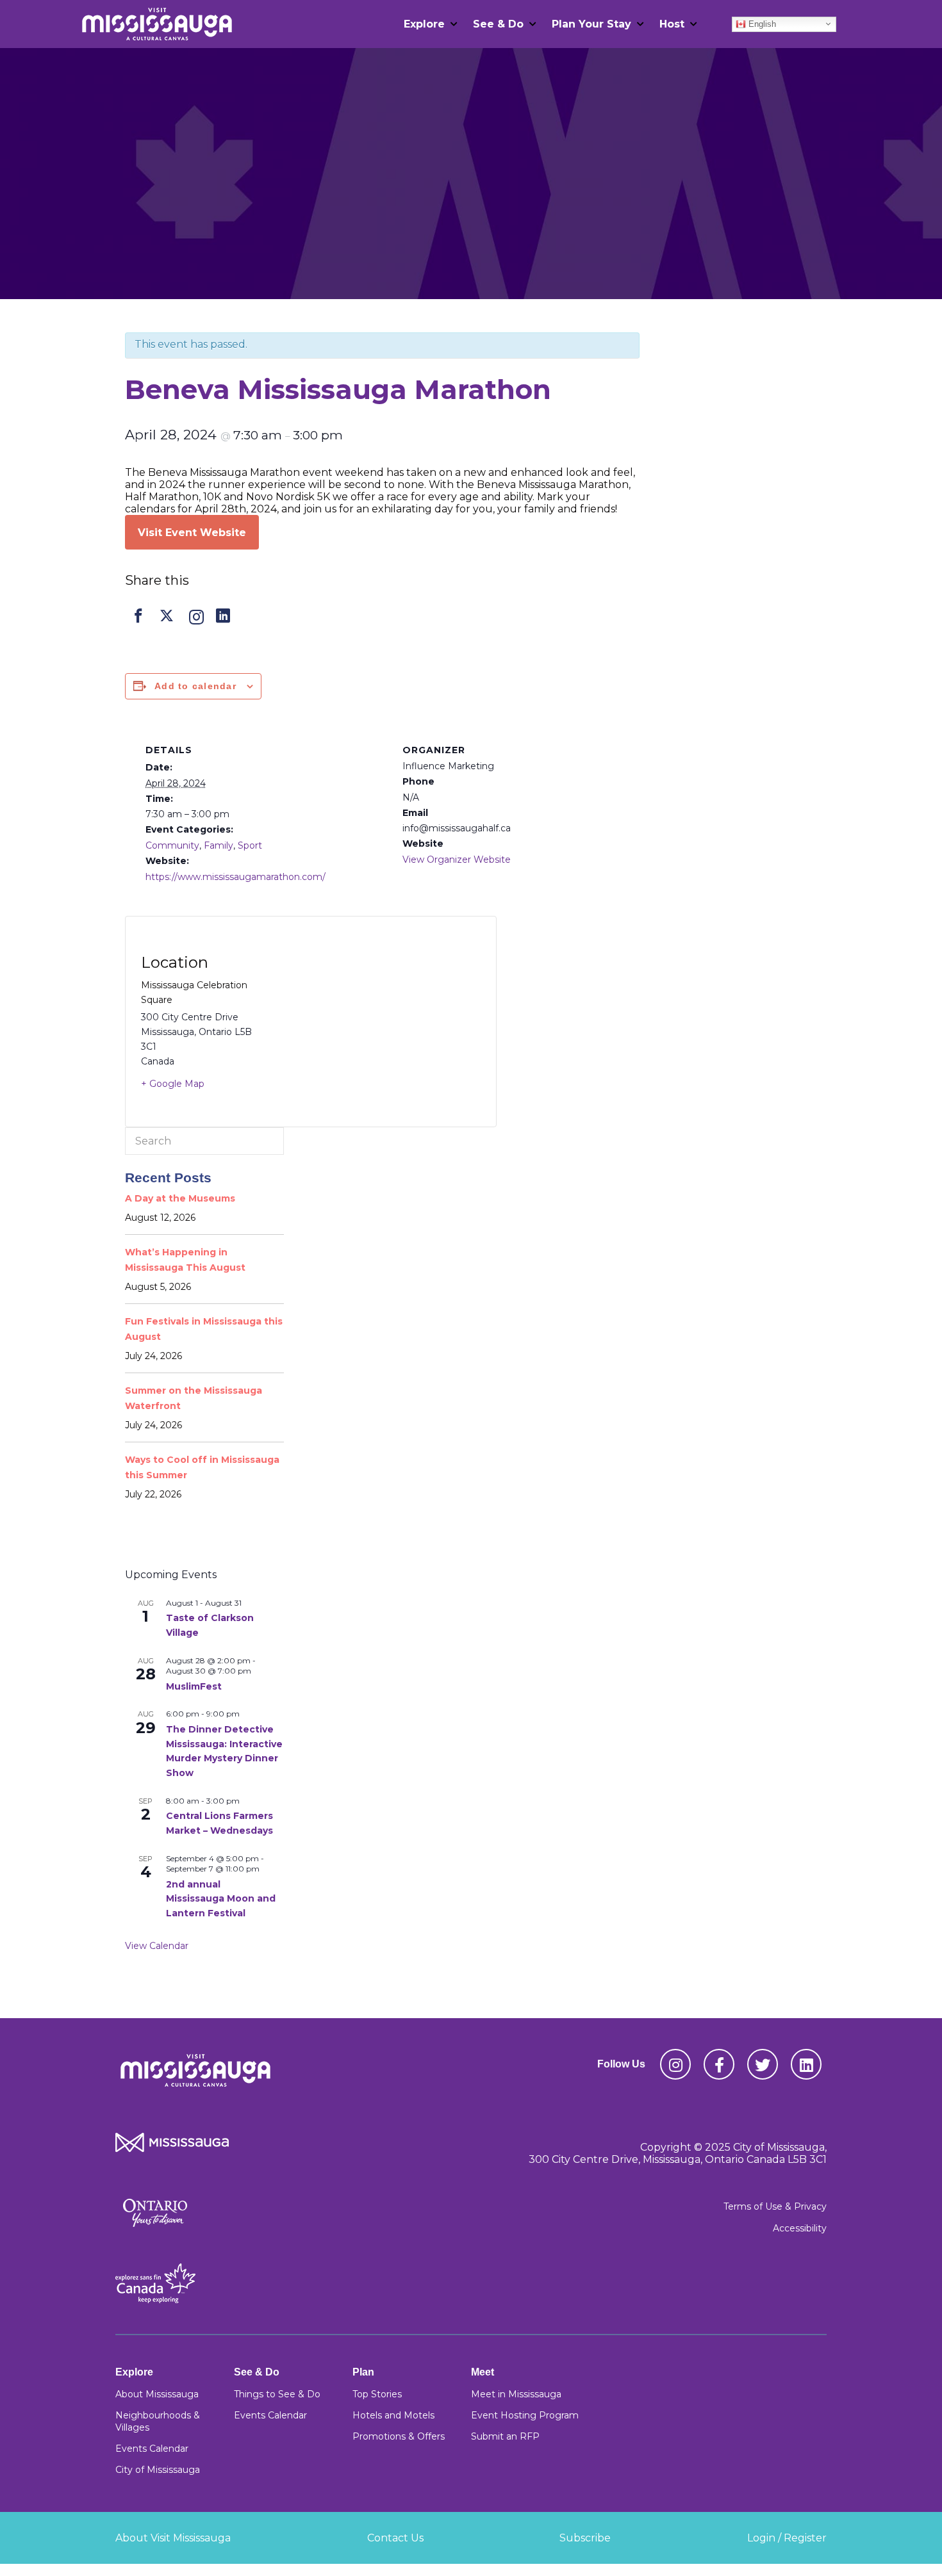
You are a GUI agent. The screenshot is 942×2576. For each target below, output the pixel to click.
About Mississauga (157, 2394)
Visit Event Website (192, 533)
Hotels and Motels (393, 2415)
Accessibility (800, 2228)
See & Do (498, 24)
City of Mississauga (158, 2470)
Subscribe (585, 2538)
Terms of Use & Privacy (775, 2206)
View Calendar (157, 1946)
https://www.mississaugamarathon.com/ (235, 877)
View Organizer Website (457, 860)
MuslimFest (194, 1686)
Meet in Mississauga (516, 2394)
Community (172, 845)
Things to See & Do (277, 2394)
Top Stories (377, 2394)
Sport (250, 845)
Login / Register (787, 2538)
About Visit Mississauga (173, 2538)
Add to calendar (195, 686)
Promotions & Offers (399, 2436)
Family (219, 845)
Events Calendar (152, 2449)
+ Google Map (173, 1084)
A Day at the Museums (180, 1198)
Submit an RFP (505, 2436)
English (761, 23)
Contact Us (395, 2538)
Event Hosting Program (525, 2415)
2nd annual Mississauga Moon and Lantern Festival (221, 1899)
